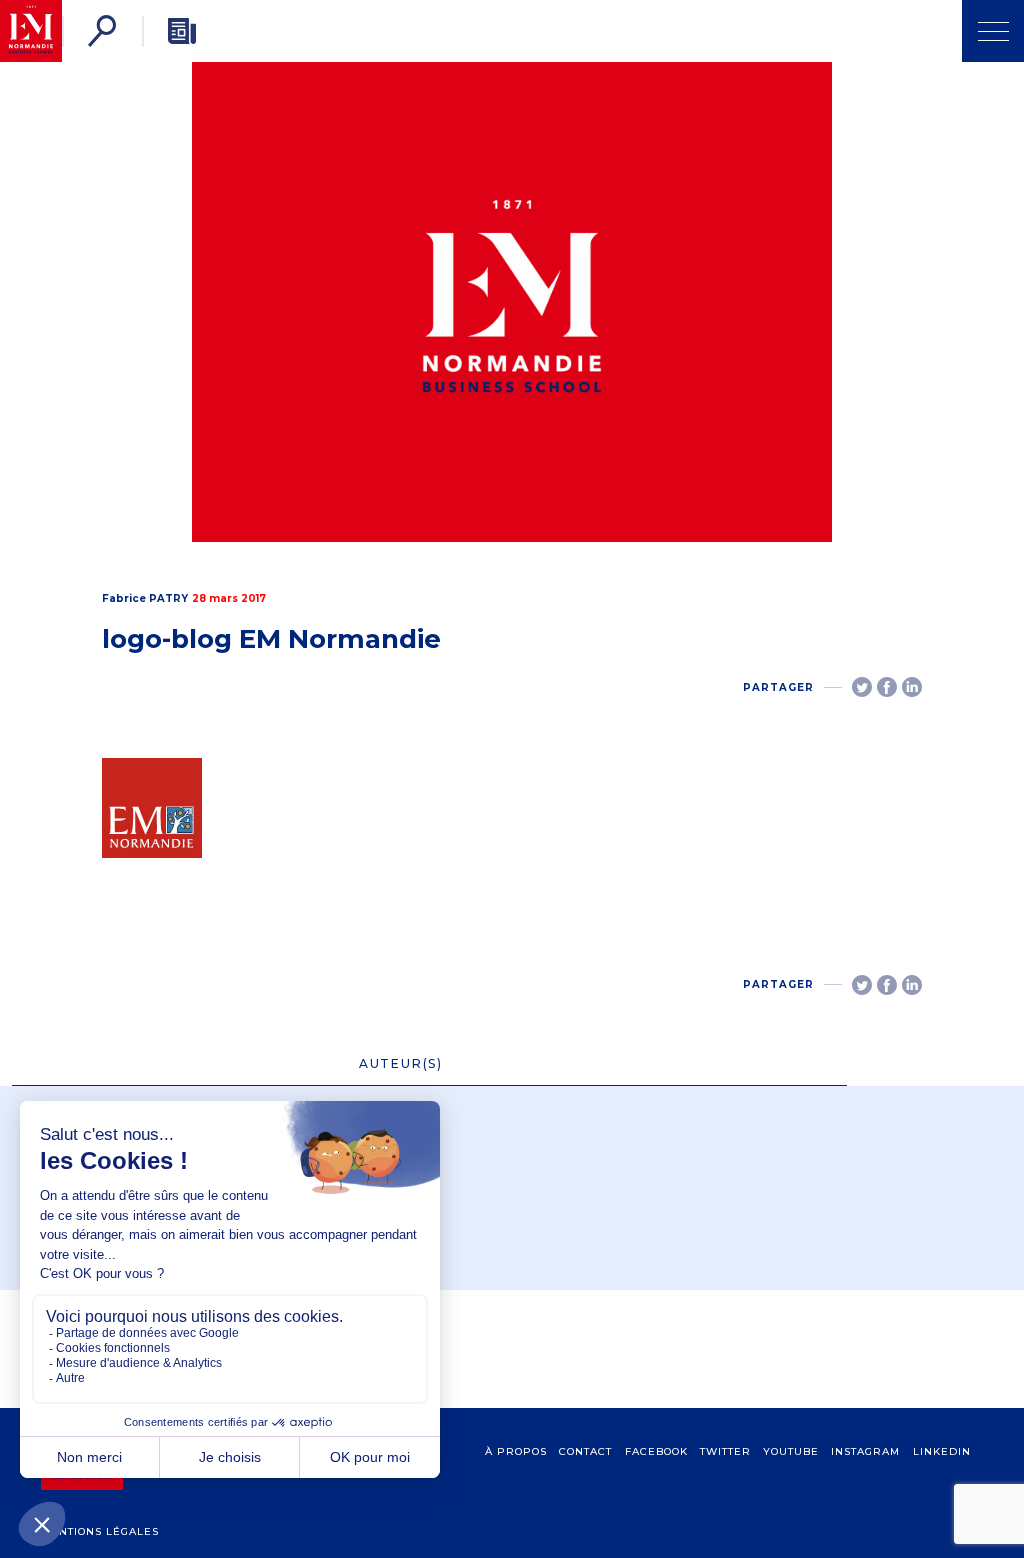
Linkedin (942, 1451)
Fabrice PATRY (145, 598)
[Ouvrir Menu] (993, 31)
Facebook (656, 1451)
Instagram (865, 1451)
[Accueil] (31, 31)
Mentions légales (100, 1531)
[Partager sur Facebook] (887, 687)
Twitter (725, 1451)
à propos (516, 1451)
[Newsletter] (182, 31)
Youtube (791, 1451)
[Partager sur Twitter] (862, 687)
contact (585, 1451)
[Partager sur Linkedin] (912, 687)
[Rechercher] (102, 31)
